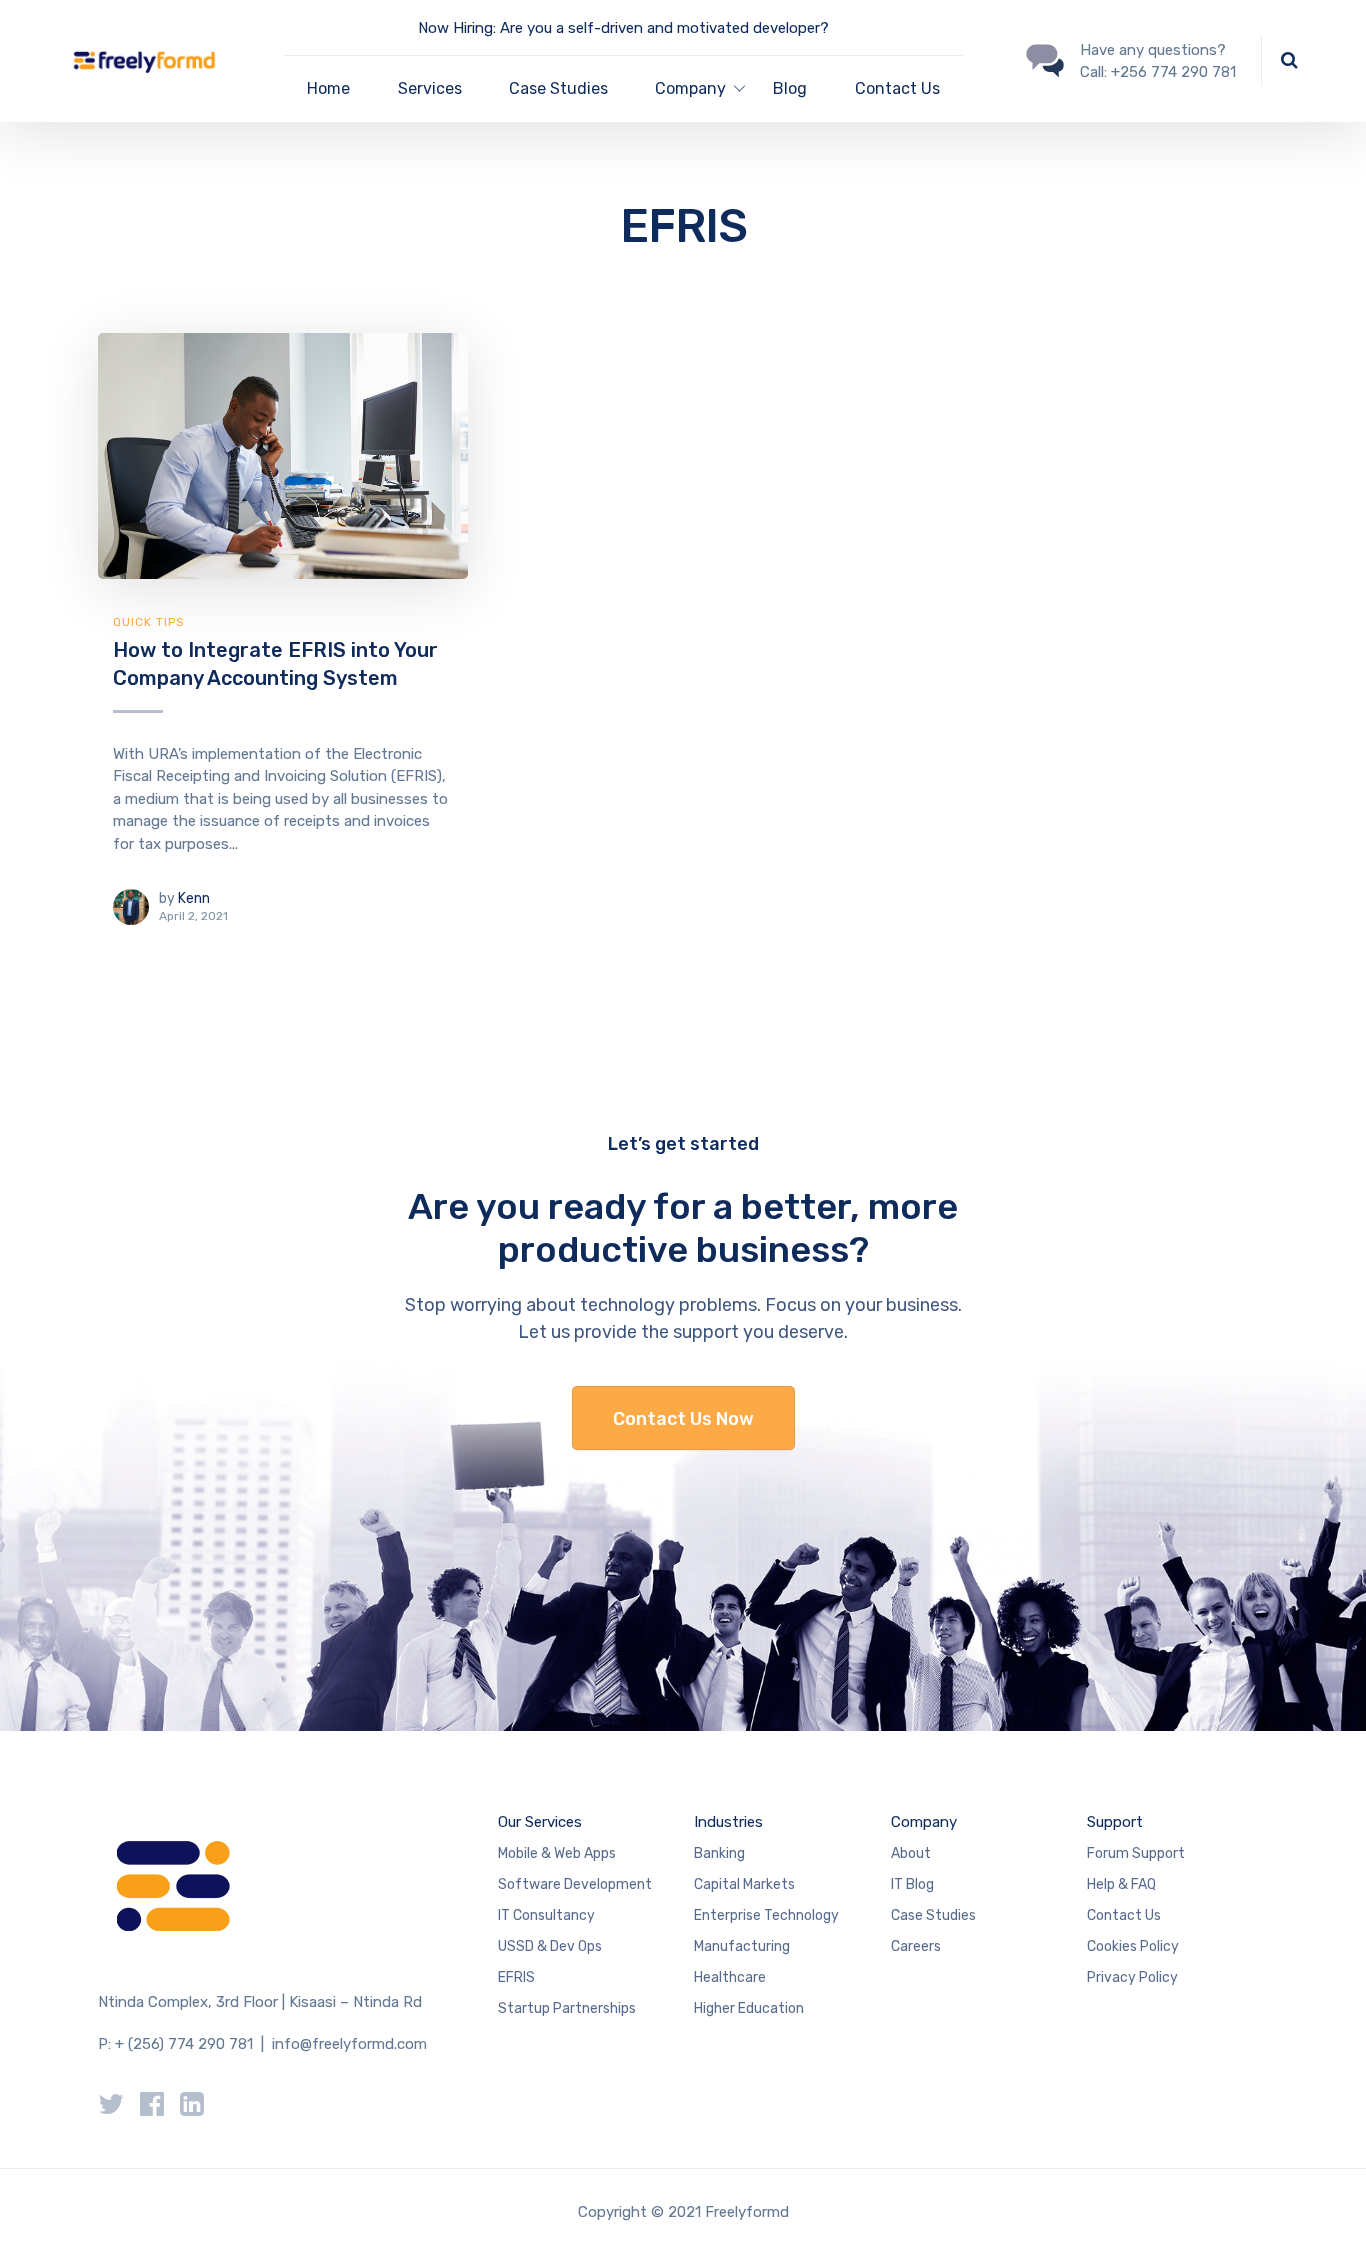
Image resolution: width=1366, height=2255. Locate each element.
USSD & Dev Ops (550, 1946)
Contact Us (897, 88)
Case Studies (558, 88)
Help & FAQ (1121, 1884)
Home (328, 88)
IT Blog (912, 1884)
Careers (916, 1946)
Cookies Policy (1133, 1946)
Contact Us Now (683, 1419)
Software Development (575, 1884)
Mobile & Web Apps (557, 1853)
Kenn (194, 898)
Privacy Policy (1132, 1977)
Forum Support (1136, 1853)
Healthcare (730, 1977)
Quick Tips (149, 622)
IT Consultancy (546, 1915)
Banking (719, 1853)
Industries (728, 1822)
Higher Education (749, 2008)
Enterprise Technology (766, 1915)
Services (430, 88)
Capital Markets (744, 1884)
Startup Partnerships (567, 2008)
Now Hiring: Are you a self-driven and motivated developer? (623, 28)
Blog (790, 88)
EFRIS (516, 1977)
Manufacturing (742, 1946)
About (911, 1853)
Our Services (540, 1822)
